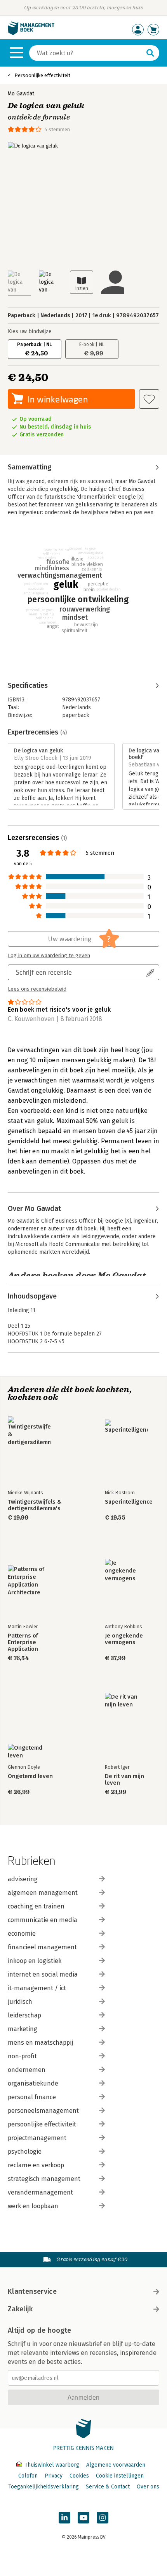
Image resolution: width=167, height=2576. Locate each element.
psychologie (25, 2152)
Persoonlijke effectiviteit (42, 75)
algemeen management (43, 1893)
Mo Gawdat (21, 94)
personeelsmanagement (43, 2111)
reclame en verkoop (36, 2165)
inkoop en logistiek (35, 1961)
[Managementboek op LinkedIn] (64, 2518)
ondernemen (27, 2070)
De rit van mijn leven (124, 1780)
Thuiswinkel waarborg (52, 2465)
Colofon (28, 2476)
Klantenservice (32, 2291)
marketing (23, 2029)
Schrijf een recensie (44, 972)
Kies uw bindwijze (30, 331)
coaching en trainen (36, 1906)
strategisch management (44, 2179)
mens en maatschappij (40, 2043)
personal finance (32, 2097)
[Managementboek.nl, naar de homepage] (31, 33)
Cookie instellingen (120, 2476)
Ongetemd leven (30, 1776)
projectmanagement (37, 2138)
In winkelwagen (58, 399)
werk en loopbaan (33, 2206)
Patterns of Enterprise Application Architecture (24, 1642)
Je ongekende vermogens (124, 1639)
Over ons (148, 2487)
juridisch (20, 2002)
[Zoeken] (150, 53)
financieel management (42, 1947)
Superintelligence (129, 1502)
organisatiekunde (33, 2083)
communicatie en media (43, 1920)
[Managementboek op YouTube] (83, 2518)
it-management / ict (37, 1988)
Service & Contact (108, 2487)
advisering (23, 1879)
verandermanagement (40, 2192)
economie (22, 1934)
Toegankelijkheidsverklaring (43, 2487)
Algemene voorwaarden (116, 2465)
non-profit (22, 2056)
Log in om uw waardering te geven (49, 956)
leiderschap (24, 2015)
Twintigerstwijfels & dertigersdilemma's (35, 1505)
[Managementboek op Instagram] (103, 2518)
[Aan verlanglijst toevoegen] (149, 399)
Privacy (54, 2476)
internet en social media (43, 1974)
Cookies (79, 2476)
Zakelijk (20, 2309)
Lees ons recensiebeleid (37, 989)
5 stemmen (57, 129)
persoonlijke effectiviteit (42, 2124)
